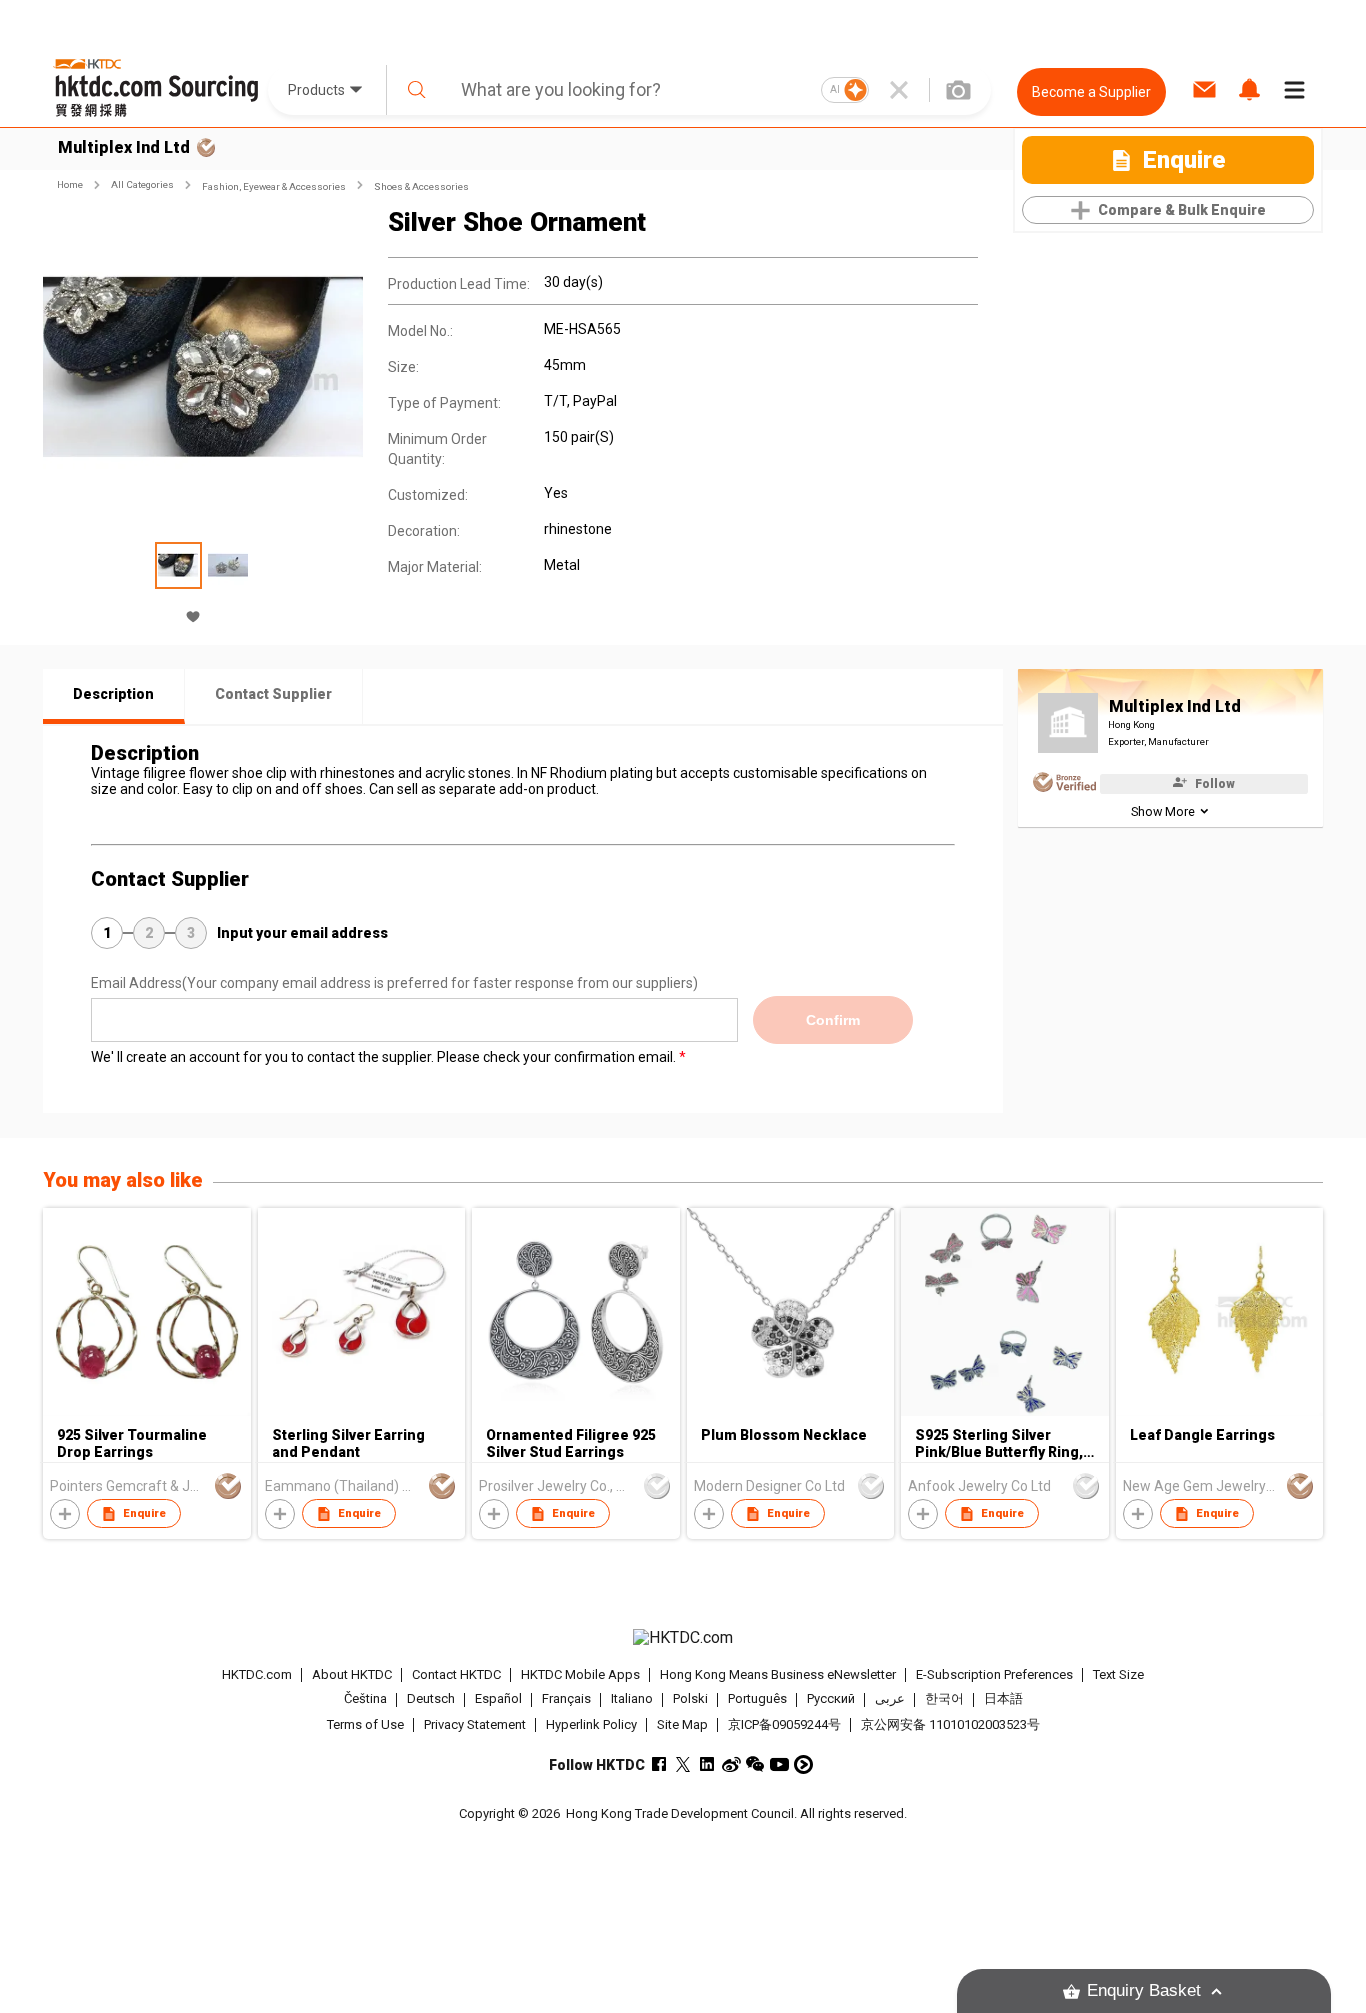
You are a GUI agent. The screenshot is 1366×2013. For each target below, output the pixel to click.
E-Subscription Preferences (994, 1674)
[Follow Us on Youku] (803, 1764)
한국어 (944, 1699)
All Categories (142, 184)
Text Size (1118, 1674)
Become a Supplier (1091, 92)
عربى (890, 1699)
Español (498, 1699)
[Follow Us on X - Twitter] (683, 1764)
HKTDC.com (257, 1674)
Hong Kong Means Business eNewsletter (778, 1674)
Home (70, 184)
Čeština (365, 1699)
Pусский (831, 1699)
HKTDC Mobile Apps (580, 1674)
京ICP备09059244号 (784, 1724)
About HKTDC (352, 1674)
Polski (690, 1699)
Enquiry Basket (1144, 1990)
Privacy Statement (475, 1724)
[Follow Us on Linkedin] (707, 1764)
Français (566, 1699)
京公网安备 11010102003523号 (950, 1724)
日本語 (1003, 1699)
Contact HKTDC (456, 1674)
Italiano (632, 1699)
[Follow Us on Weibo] (731, 1764)
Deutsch (431, 1699)
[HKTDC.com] (683, 1638)
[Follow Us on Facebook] (659, 1764)
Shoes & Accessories (421, 186)
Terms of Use (365, 1724)
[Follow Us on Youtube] (779, 1764)
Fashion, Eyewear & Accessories (274, 186)
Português (757, 1699)
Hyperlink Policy (591, 1724)
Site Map (682, 1724)
